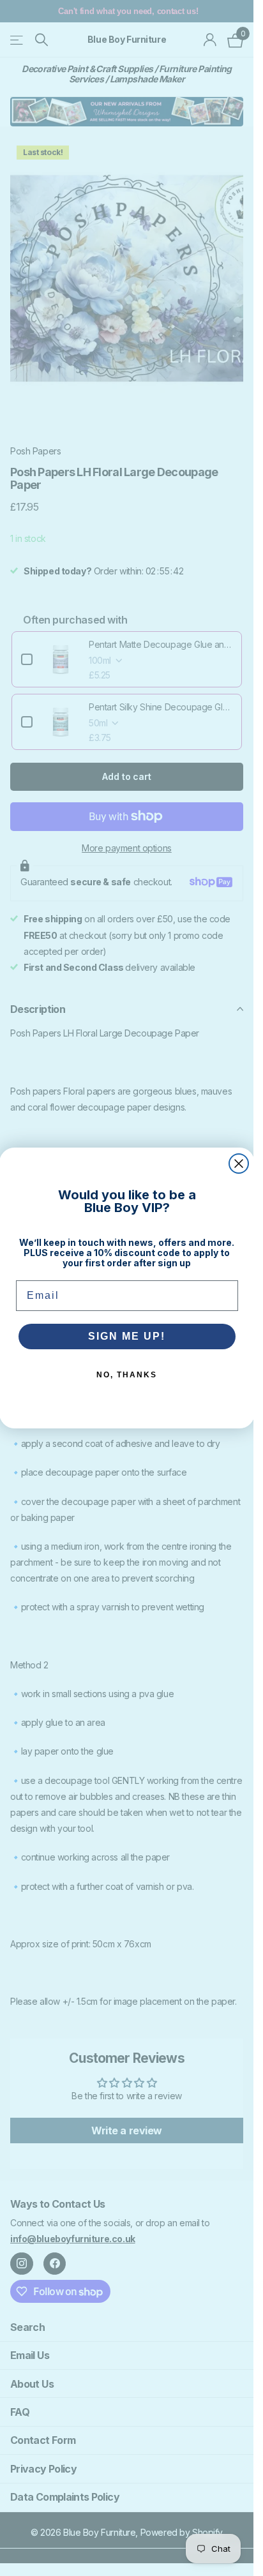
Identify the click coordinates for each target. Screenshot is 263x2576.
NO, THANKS (127, 1375)
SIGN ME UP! (127, 1336)
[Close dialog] (239, 1164)
